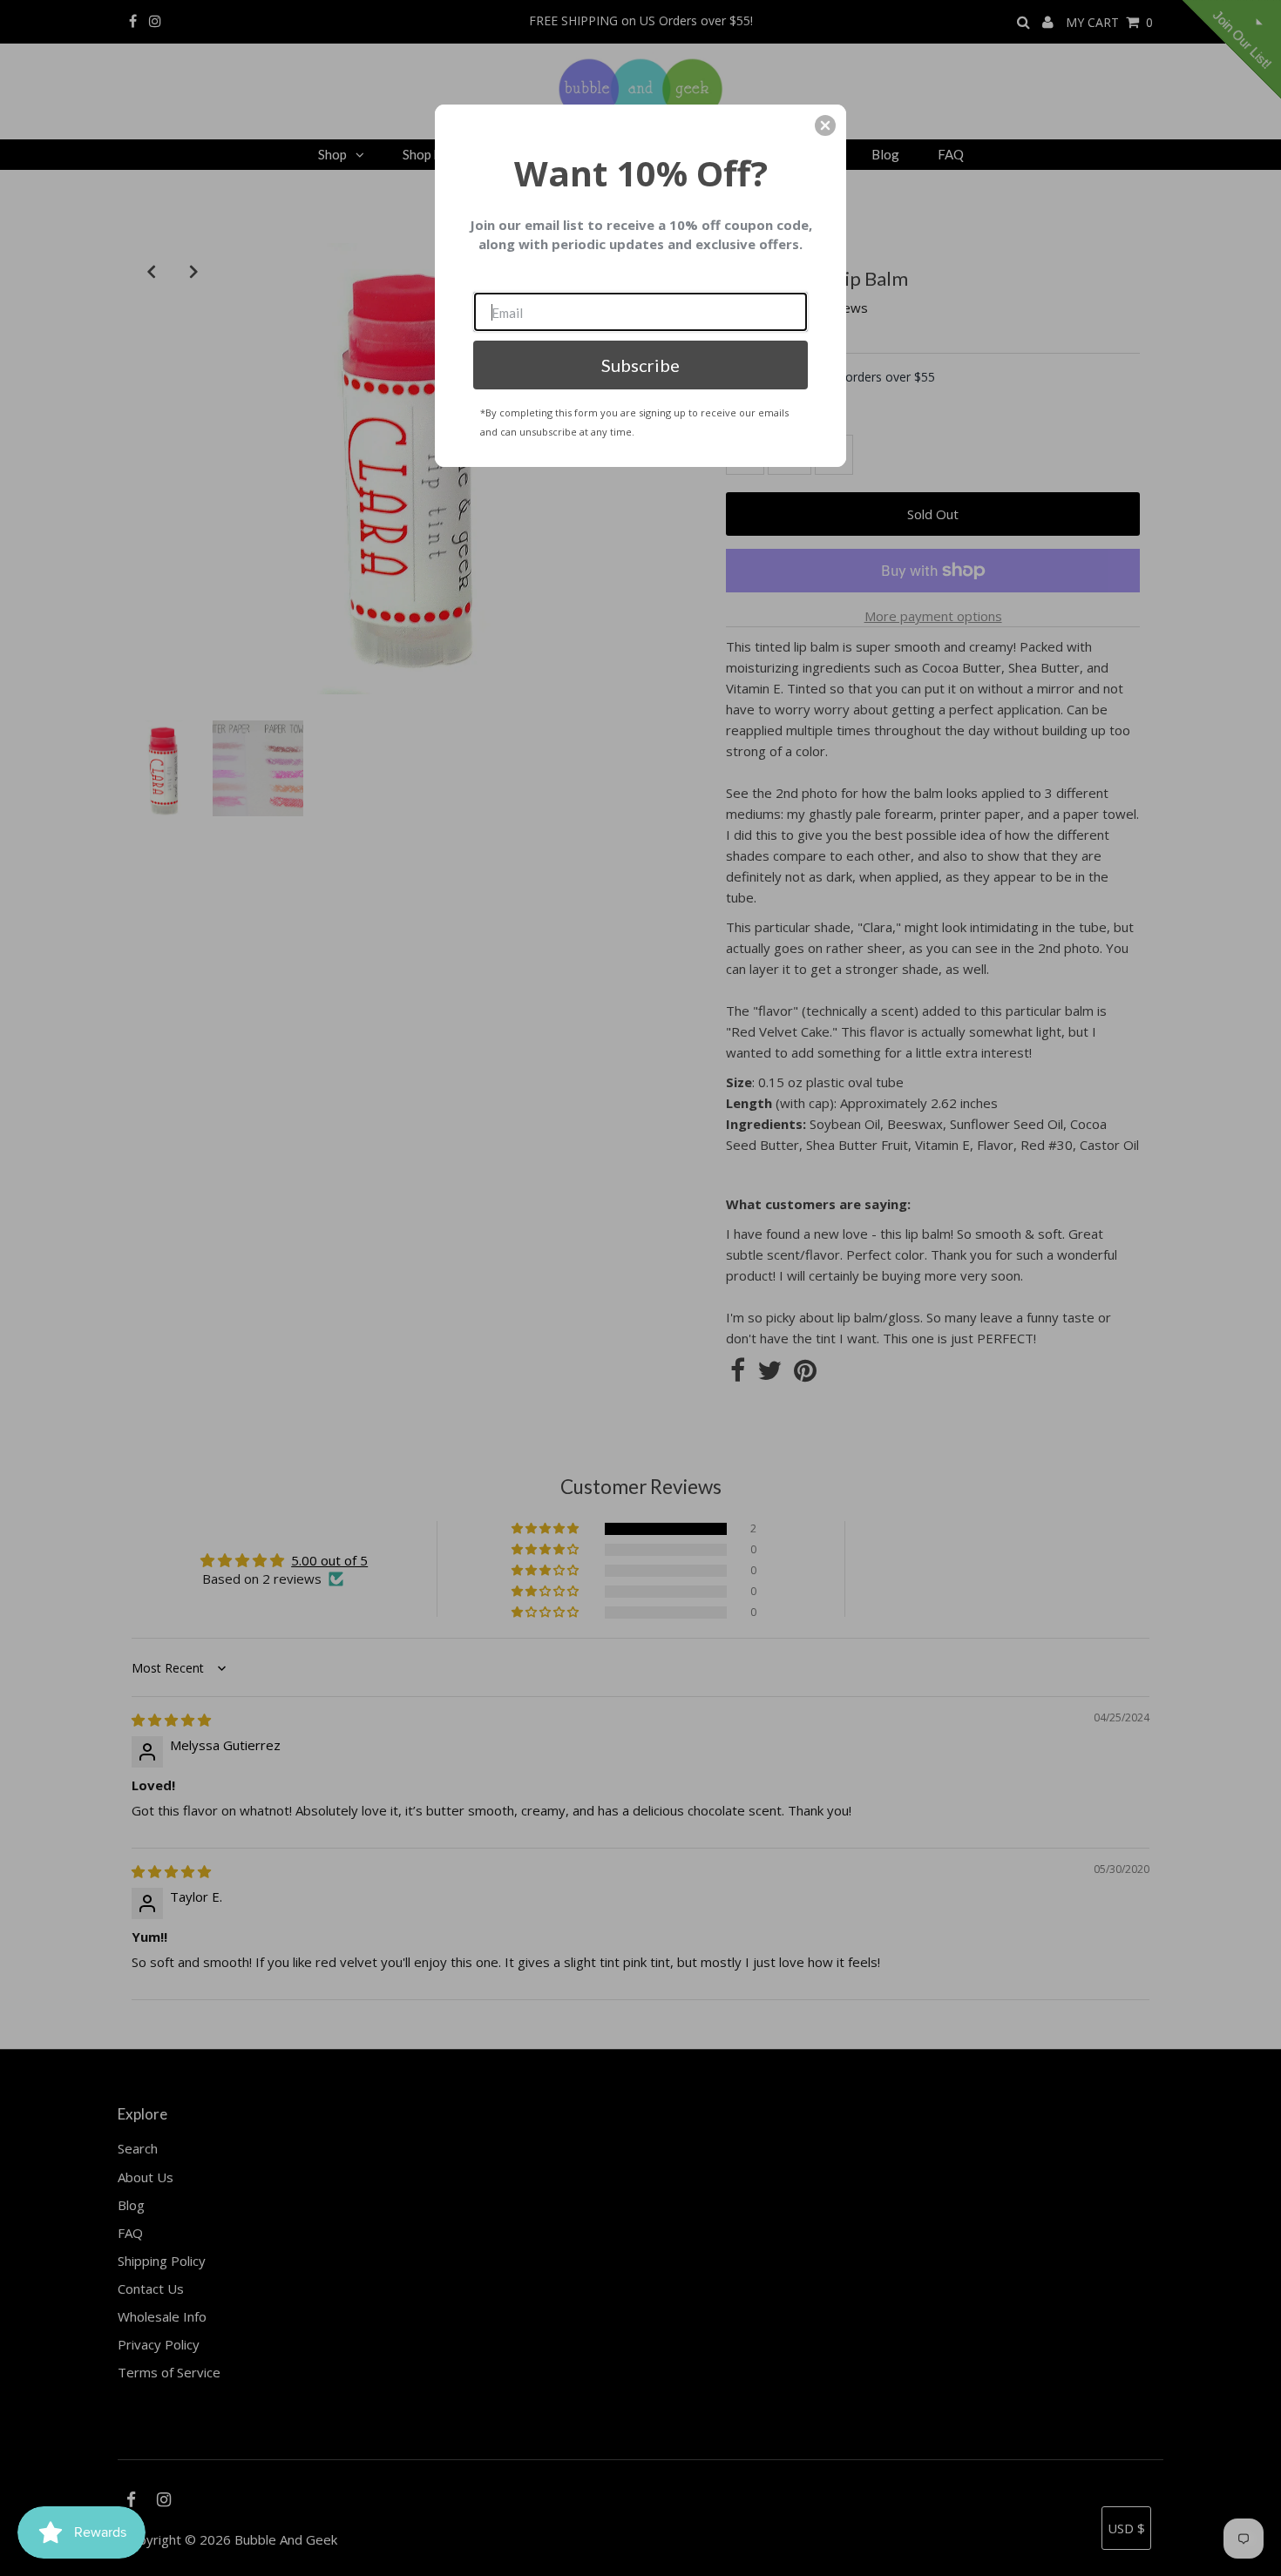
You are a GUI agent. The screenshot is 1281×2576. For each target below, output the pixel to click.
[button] (825, 125)
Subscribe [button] (640, 365)
